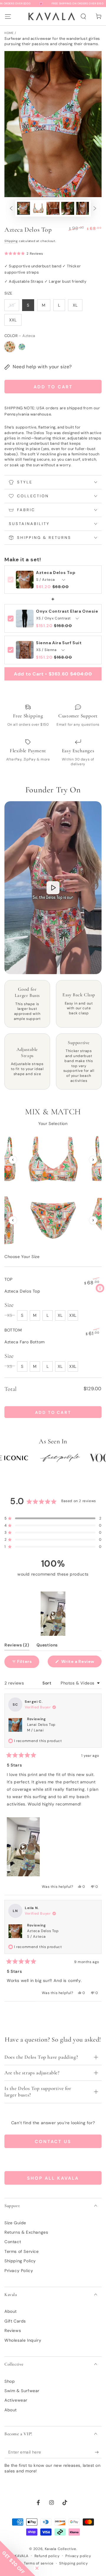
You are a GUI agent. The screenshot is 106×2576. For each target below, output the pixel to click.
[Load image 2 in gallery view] (38, 208)
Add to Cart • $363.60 (53, 674)
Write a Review (81, 1663)
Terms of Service (22, 2251)
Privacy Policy (19, 2271)
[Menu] (8, 16)
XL (75, 305)
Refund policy (47, 2556)
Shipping (11, 241)
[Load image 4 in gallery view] (68, 208)
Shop (10, 2381)
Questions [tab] (47, 1646)
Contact (13, 2242)
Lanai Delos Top (41, 1727)
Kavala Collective (61, 2549)
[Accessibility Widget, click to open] (100, 1288)
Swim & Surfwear (22, 2391)
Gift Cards (15, 2321)
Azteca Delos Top (56, 573)
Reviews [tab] (17, 1646)
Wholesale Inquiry (23, 2340)
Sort (47, 1683)
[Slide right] (99, 208)
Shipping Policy (20, 2261)
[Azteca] (10, 347)
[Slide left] (7, 208)
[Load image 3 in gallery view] (53, 208)
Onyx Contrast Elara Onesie (67, 611)
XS (12, 305)
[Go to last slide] (13, 1160)
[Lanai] (22, 347)
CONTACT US (53, 2142)
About (11, 2311)
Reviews (13, 2330)
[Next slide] (93, 1160)
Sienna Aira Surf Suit (59, 643)
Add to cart (53, 387)
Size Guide (15, 2223)
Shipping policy (73, 2563)
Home (9, 33)
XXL (13, 320)
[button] (83, 17)
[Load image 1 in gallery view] (24, 208)
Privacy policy (78, 2556)
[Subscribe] (98, 2452)
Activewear (16, 2400)
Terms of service (39, 2563)
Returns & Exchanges (26, 2232)
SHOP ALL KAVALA (53, 2178)
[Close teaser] (37, 2568)
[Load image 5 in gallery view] (82, 208)
